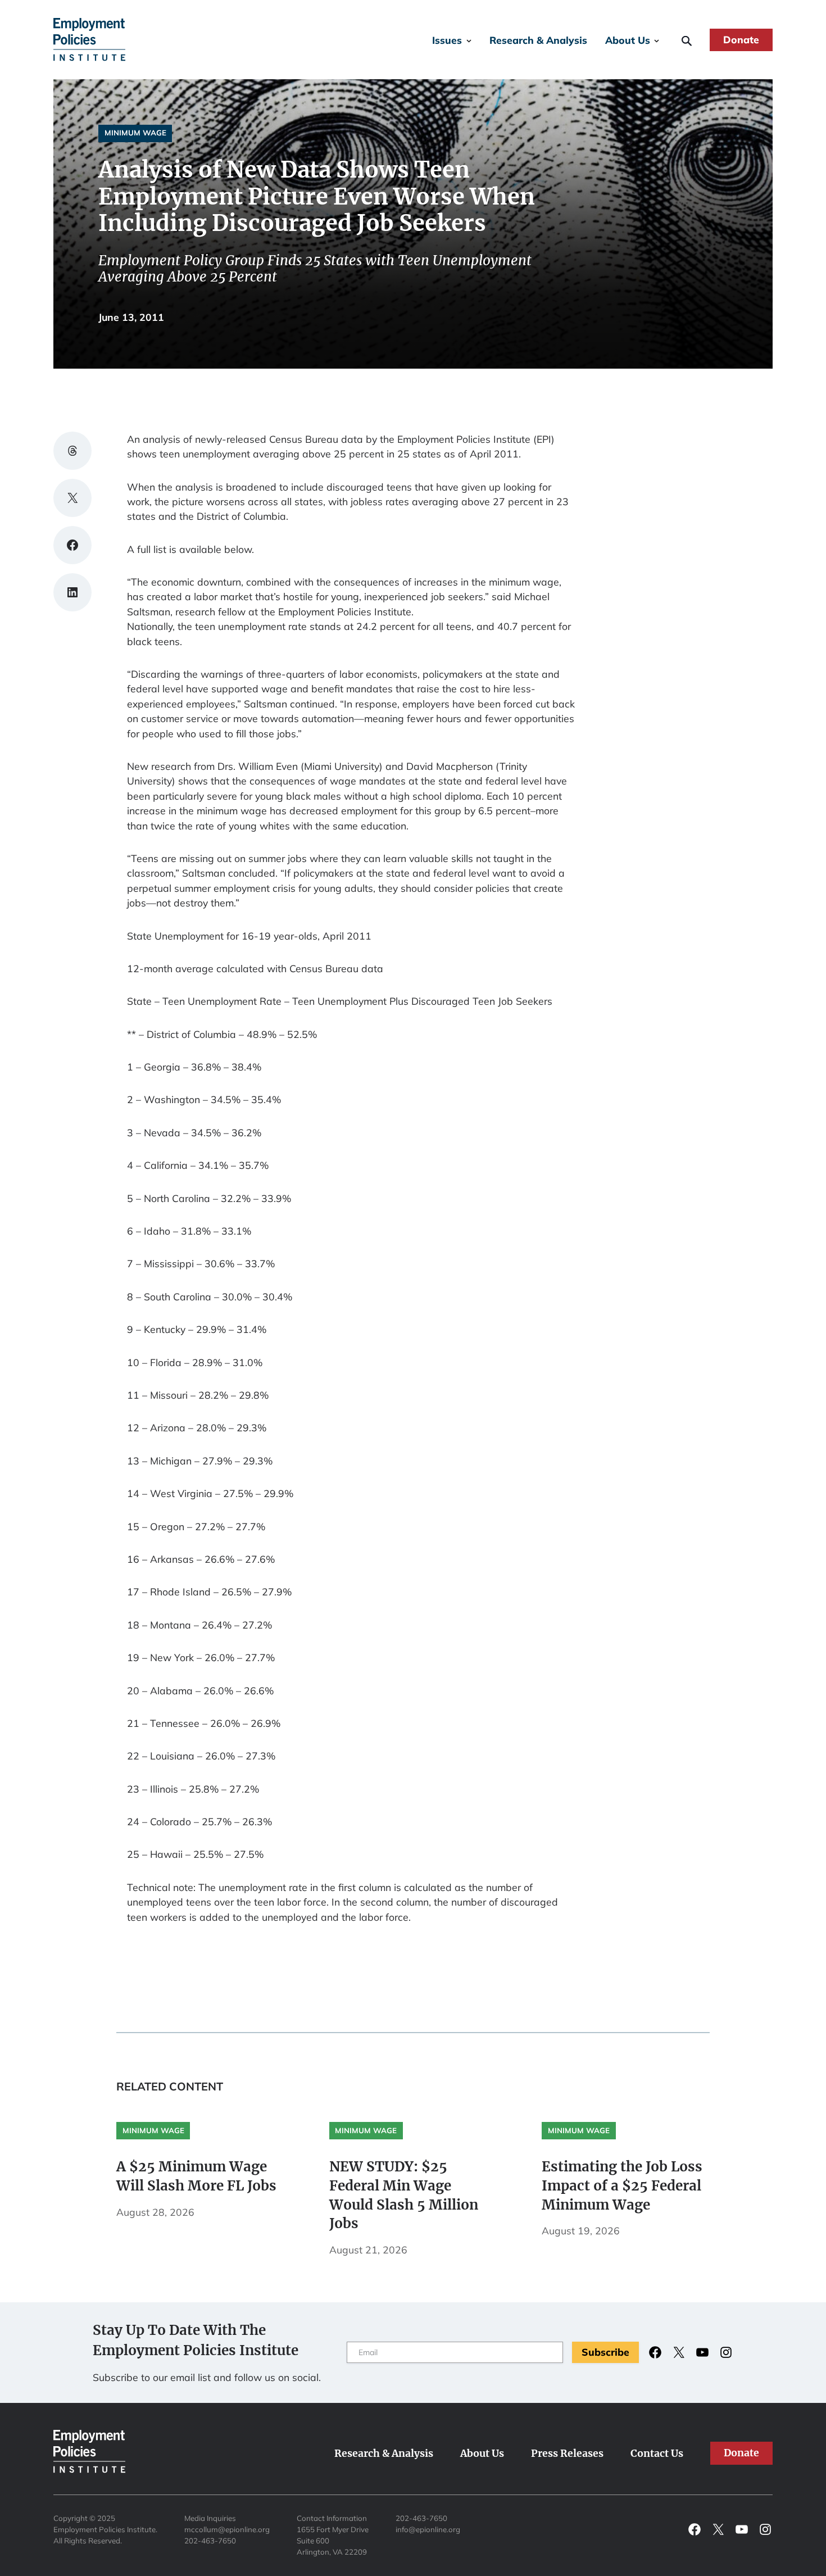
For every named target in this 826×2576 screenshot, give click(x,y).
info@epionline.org (428, 2529)
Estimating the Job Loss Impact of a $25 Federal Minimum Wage (622, 2186)
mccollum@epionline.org (227, 2529)
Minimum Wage (135, 133)
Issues (447, 40)
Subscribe (605, 2352)
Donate (741, 39)
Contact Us (657, 2453)
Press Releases (567, 2453)
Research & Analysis (538, 40)
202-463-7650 (210, 2541)
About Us (628, 40)
